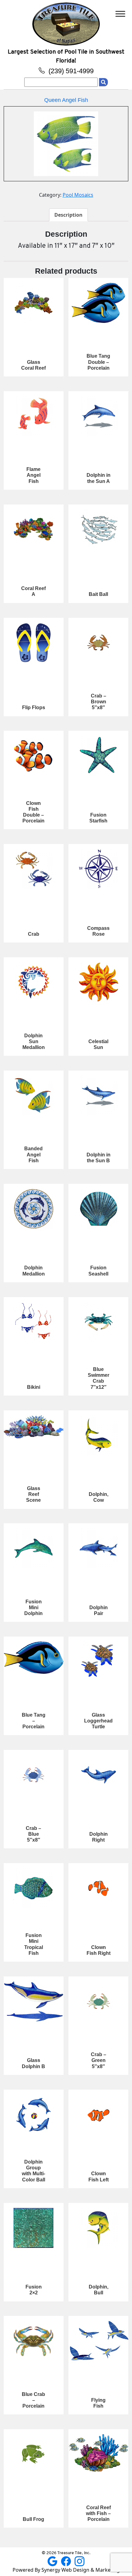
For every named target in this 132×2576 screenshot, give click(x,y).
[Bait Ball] (98, 529)
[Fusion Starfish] (98, 756)
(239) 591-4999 (70, 71)
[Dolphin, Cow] (98, 1435)
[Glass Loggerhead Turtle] (98, 1662)
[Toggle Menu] (120, 14)
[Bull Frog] (34, 2454)
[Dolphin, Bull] (98, 2228)
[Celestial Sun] (98, 982)
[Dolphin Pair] (98, 1548)
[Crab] (34, 869)
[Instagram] (80, 2561)
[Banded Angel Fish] (34, 1095)
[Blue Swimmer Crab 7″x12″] (98, 1322)
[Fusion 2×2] (34, 2228)
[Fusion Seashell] (98, 1209)
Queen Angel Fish (66, 100)
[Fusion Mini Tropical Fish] (34, 1888)
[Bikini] (34, 1322)
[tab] (68, 215)
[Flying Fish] (98, 2341)
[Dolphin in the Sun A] (98, 416)
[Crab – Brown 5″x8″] (98, 643)
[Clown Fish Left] (98, 2115)
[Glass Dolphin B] (34, 2001)
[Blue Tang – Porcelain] (34, 1658)
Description (68, 215)
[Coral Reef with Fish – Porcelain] (98, 2453)
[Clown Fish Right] (98, 1888)
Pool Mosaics (78, 195)
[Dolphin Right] (98, 1775)
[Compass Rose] (98, 869)
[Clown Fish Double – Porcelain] (34, 756)
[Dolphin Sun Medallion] (34, 982)
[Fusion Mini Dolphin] (34, 1548)
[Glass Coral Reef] (34, 303)
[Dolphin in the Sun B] (98, 1095)
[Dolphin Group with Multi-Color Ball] (34, 2115)
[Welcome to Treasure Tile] (66, 23)
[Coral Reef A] (34, 529)
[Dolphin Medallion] (34, 1209)
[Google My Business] (53, 2561)
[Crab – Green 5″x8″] (98, 2001)
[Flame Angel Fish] (34, 416)
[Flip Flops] (34, 643)
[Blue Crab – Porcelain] (34, 2341)
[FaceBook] (67, 2561)
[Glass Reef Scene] (34, 1427)
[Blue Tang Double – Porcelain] (98, 303)
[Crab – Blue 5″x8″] (34, 1775)
